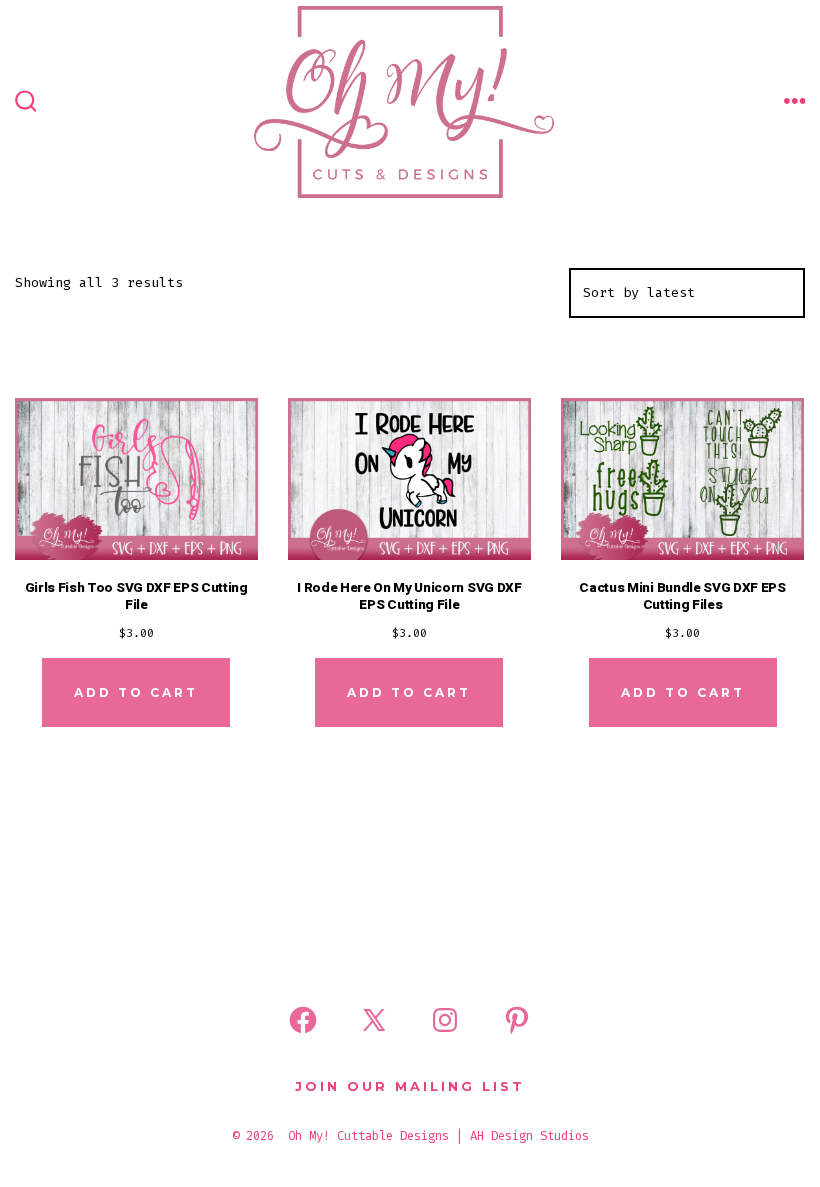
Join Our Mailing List (410, 1086)
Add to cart (136, 692)
